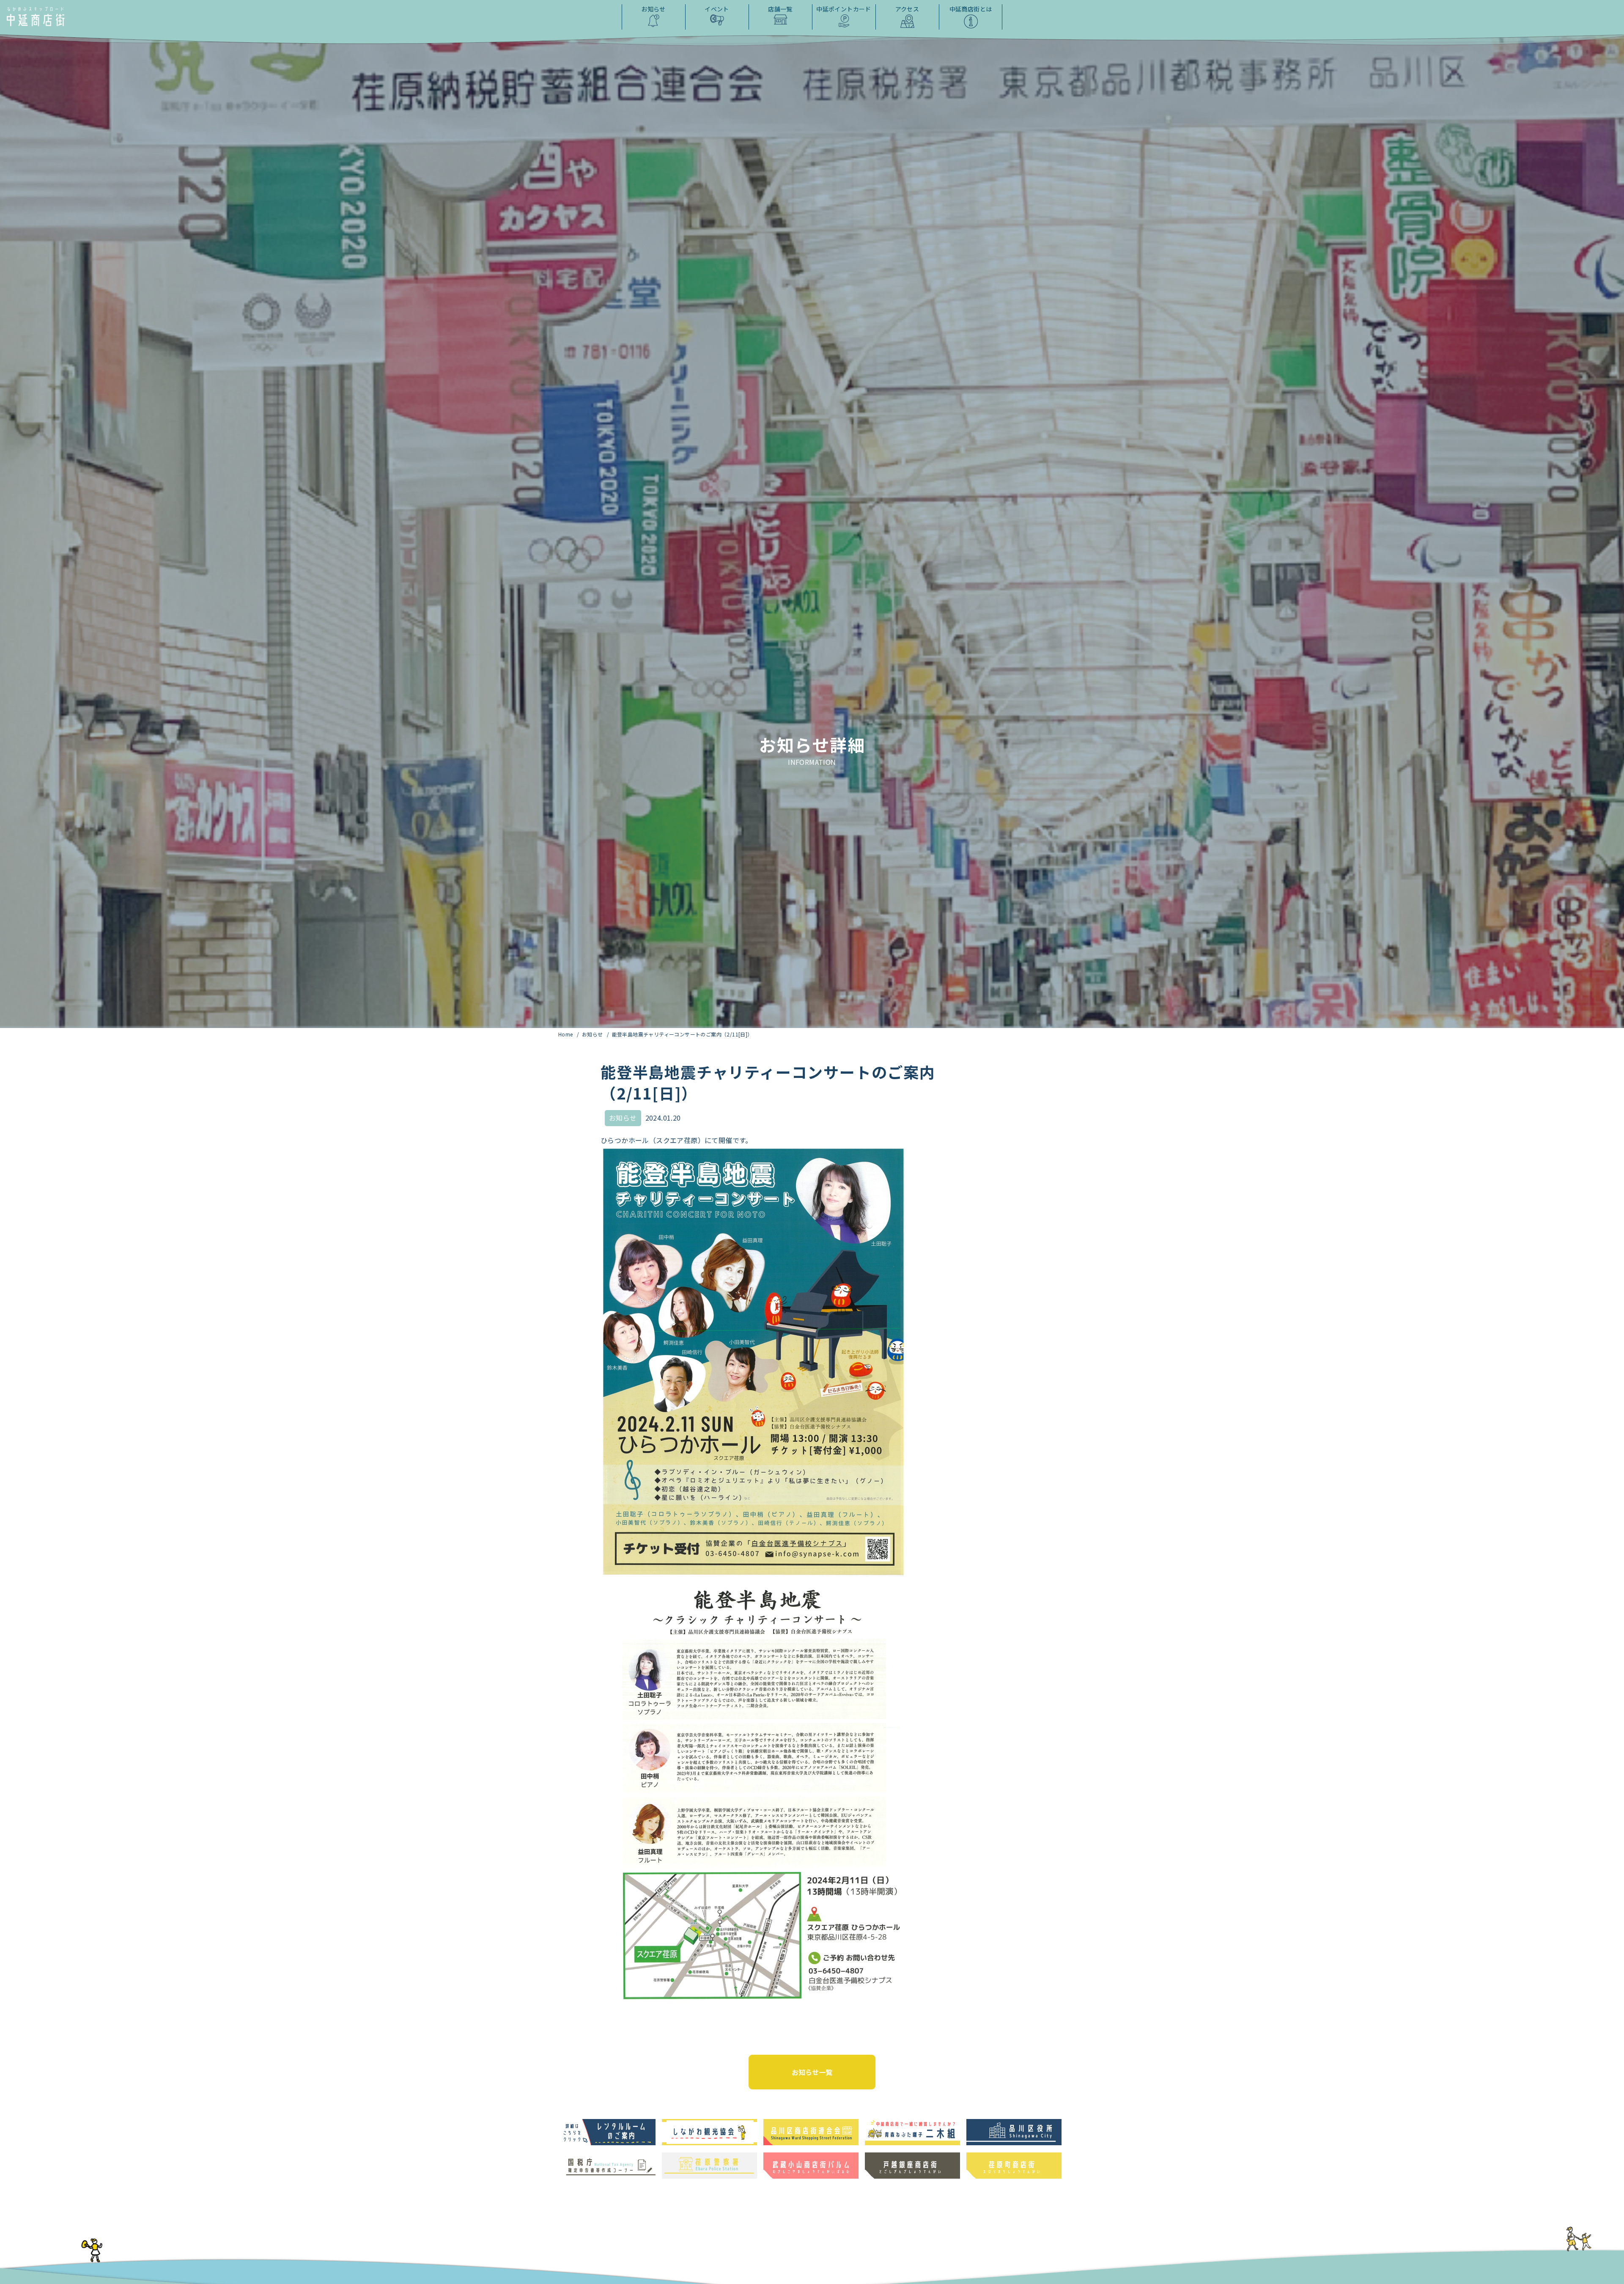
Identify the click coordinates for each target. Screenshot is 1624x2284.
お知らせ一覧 (812, 2072)
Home (566, 1034)
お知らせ (593, 1034)
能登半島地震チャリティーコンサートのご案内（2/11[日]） (682, 1034)
